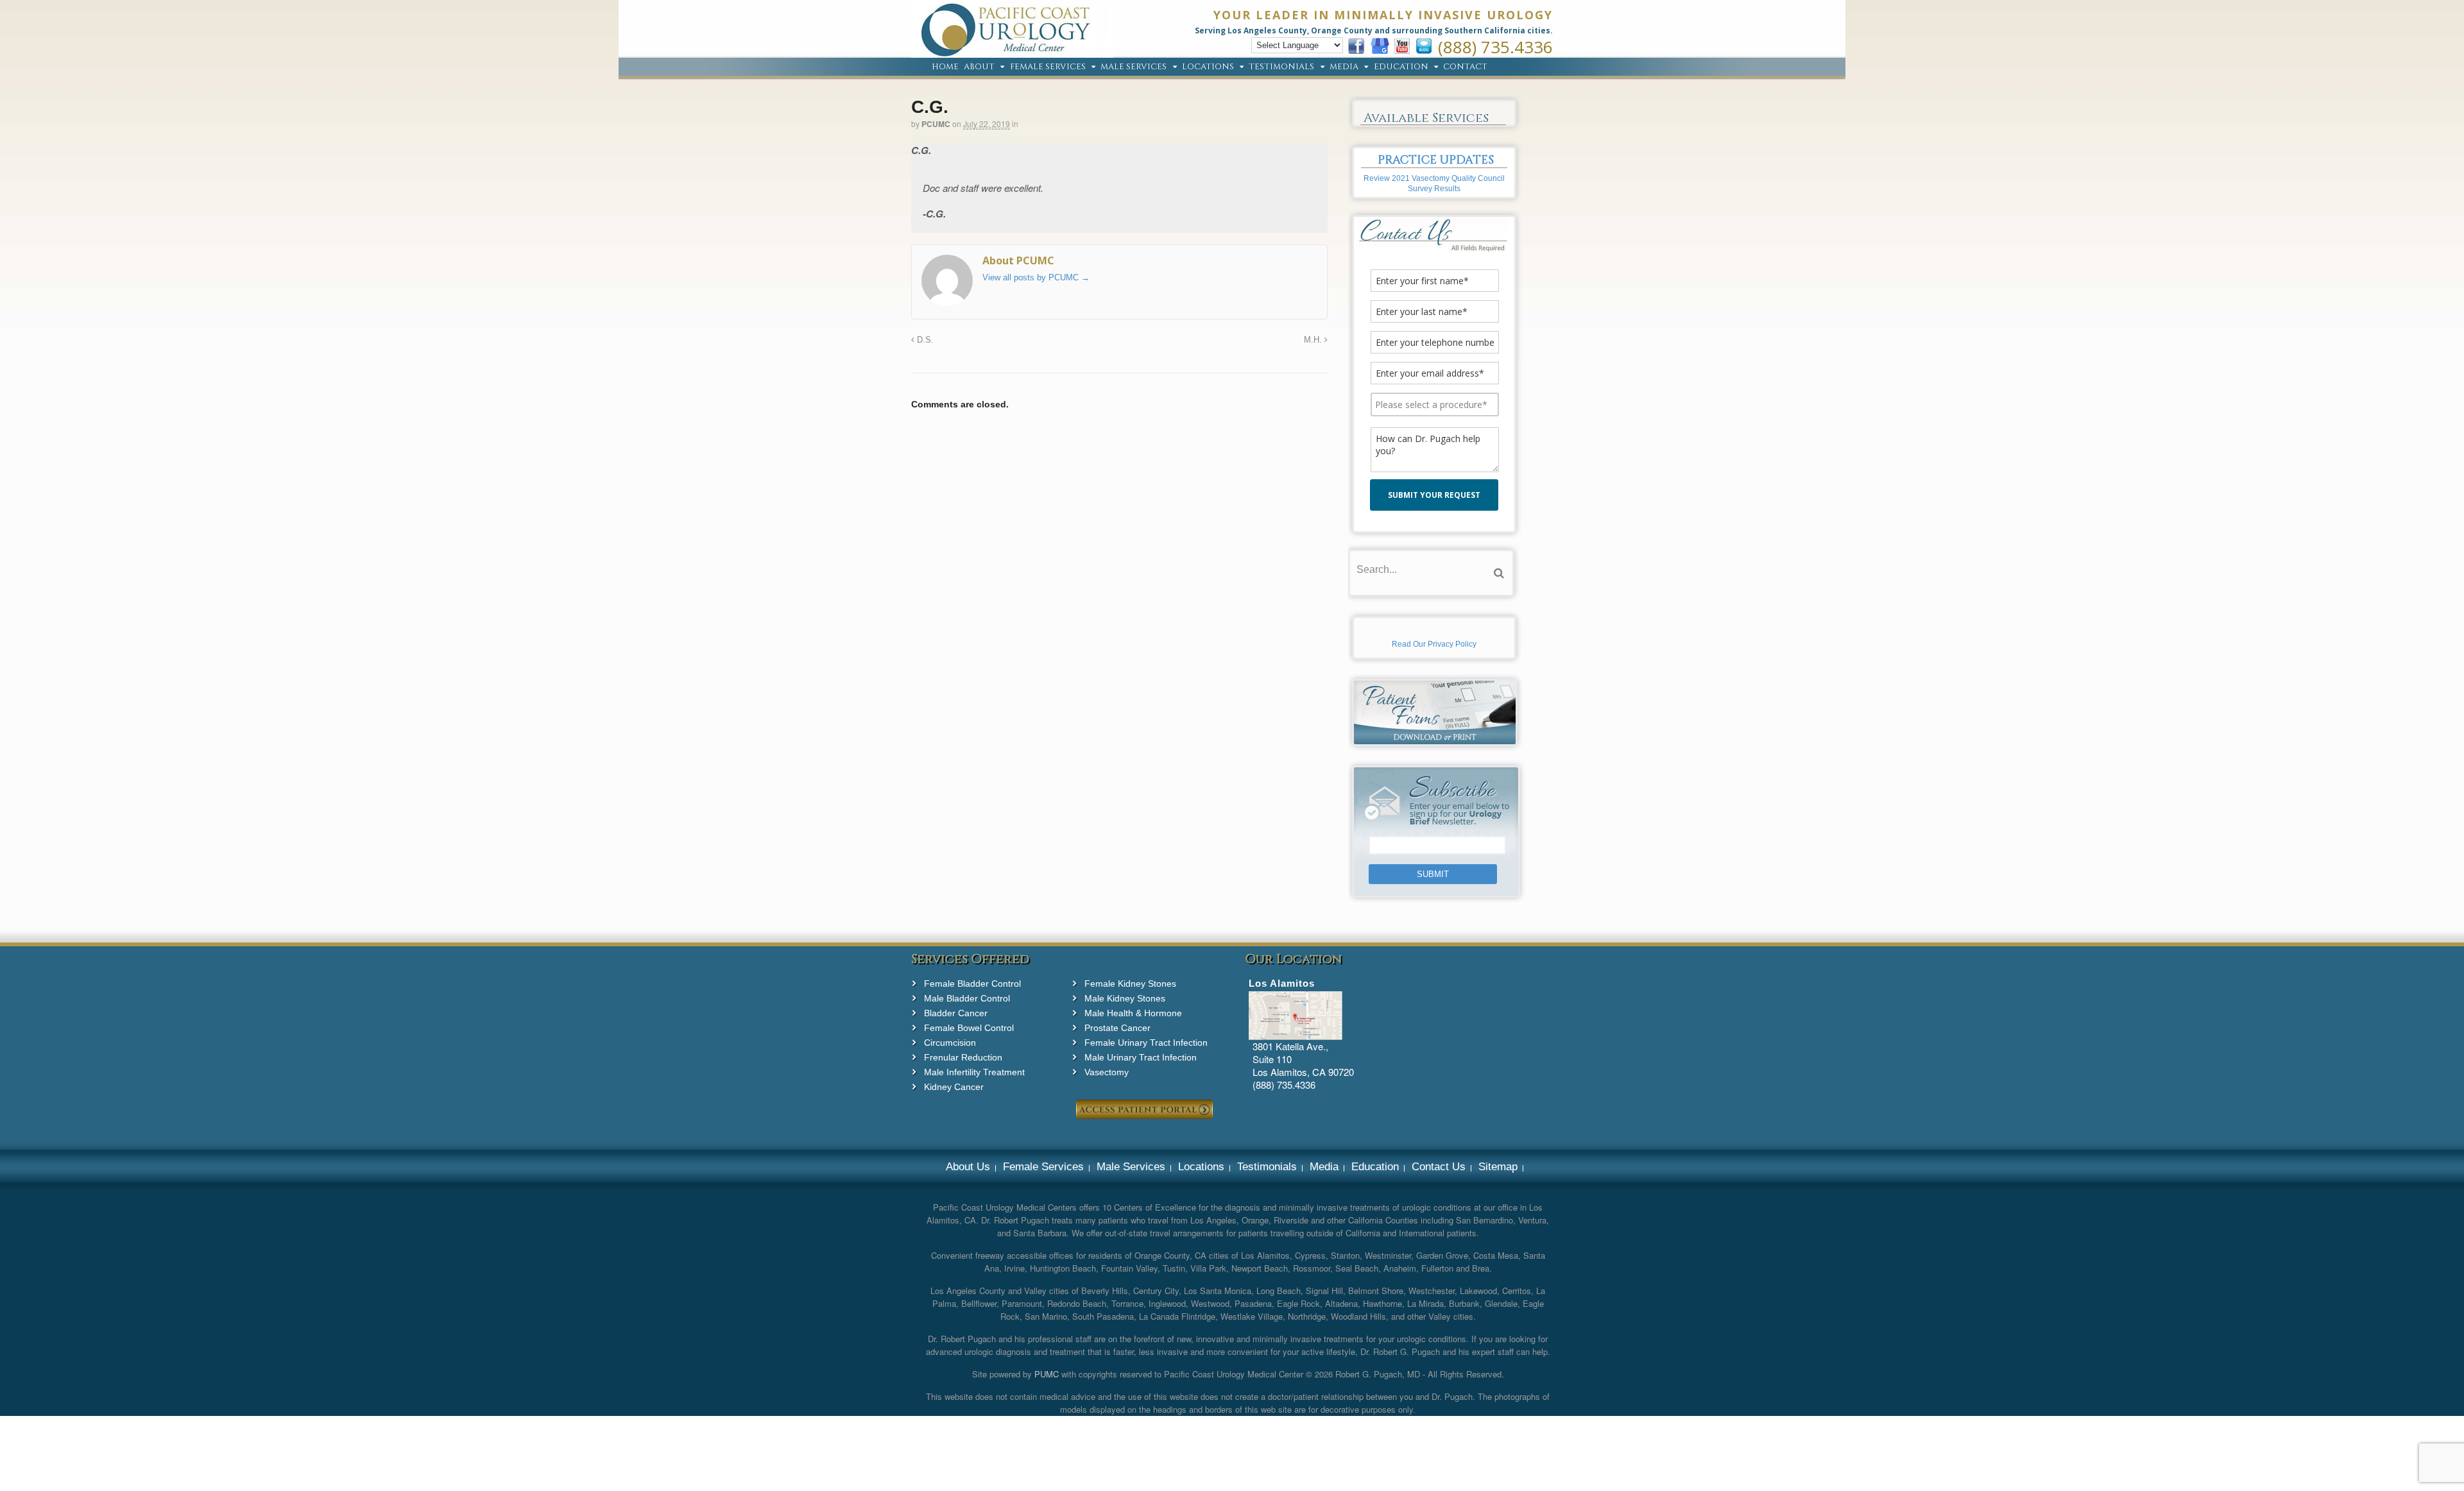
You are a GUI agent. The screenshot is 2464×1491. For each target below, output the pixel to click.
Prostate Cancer (1117, 1028)
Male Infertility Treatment (974, 1072)
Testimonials (1281, 67)
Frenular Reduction (963, 1057)
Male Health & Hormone (1133, 1013)
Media (1344, 67)
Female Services (1048, 67)
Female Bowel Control (969, 1028)
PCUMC (936, 124)
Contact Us (1439, 1167)
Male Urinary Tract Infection (1141, 1057)
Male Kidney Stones (1125, 998)
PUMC (1047, 1374)
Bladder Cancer (956, 1013)
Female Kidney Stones (1130, 984)
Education (1401, 67)
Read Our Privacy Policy (1434, 644)
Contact (1465, 67)
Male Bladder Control (967, 998)
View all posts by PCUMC (1036, 277)
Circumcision (950, 1043)
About (979, 67)
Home (945, 67)
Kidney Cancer (954, 1087)
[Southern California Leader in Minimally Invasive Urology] (1013, 51)
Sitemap (1498, 1167)
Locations (1208, 67)
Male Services (1134, 67)
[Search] (1499, 573)
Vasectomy (1107, 1072)
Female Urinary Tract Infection (1146, 1043)
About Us (968, 1167)
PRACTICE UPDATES (1436, 160)
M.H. (1314, 340)
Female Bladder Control (972, 984)
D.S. (924, 340)
